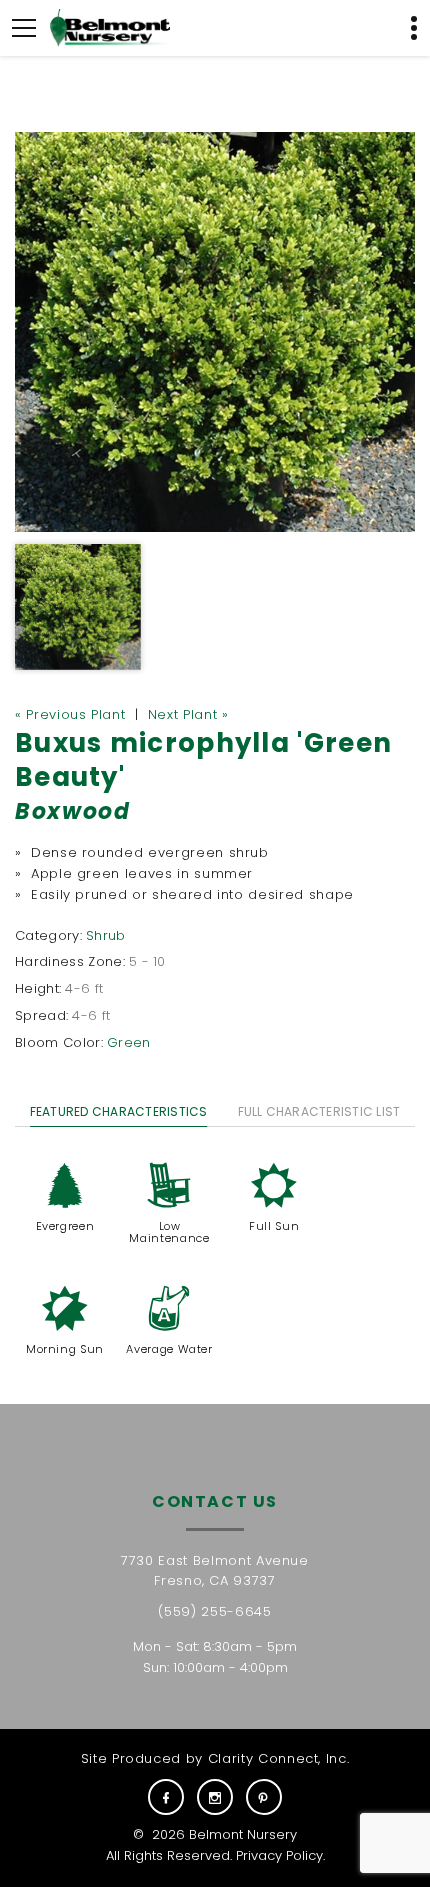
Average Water (169, 1349)
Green (129, 1042)
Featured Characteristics (119, 1111)
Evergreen (65, 1226)
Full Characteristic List (319, 1111)
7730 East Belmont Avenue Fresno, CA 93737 (215, 1571)
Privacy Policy (279, 1855)
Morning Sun (65, 1349)
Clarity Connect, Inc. (279, 1758)
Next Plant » (188, 714)
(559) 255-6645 (214, 1611)
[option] (215, 332)
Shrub (106, 935)
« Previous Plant (70, 714)
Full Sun (274, 1226)
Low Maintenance (169, 1232)
